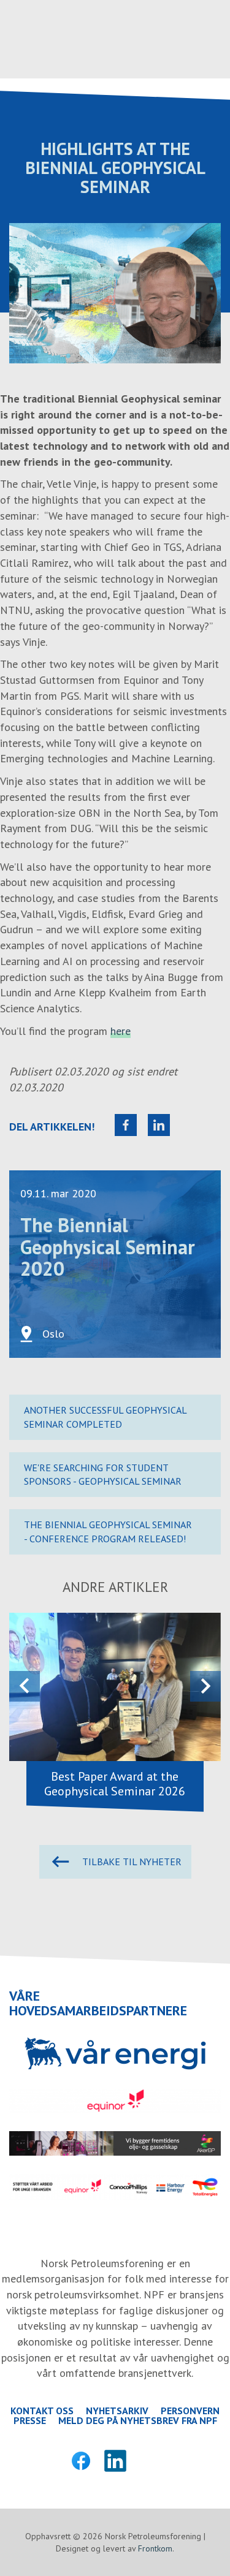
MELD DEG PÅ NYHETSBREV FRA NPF (138, 2420)
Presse (30, 2420)
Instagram (150, 2461)
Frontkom (155, 2548)
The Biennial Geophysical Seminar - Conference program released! (108, 1532)
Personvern (190, 2411)
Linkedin (115, 2461)
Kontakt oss (42, 2411)
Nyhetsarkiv (117, 2411)
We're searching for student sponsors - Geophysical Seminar (103, 1475)
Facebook (81, 2461)
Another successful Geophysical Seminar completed (105, 1417)
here (121, 1031)
